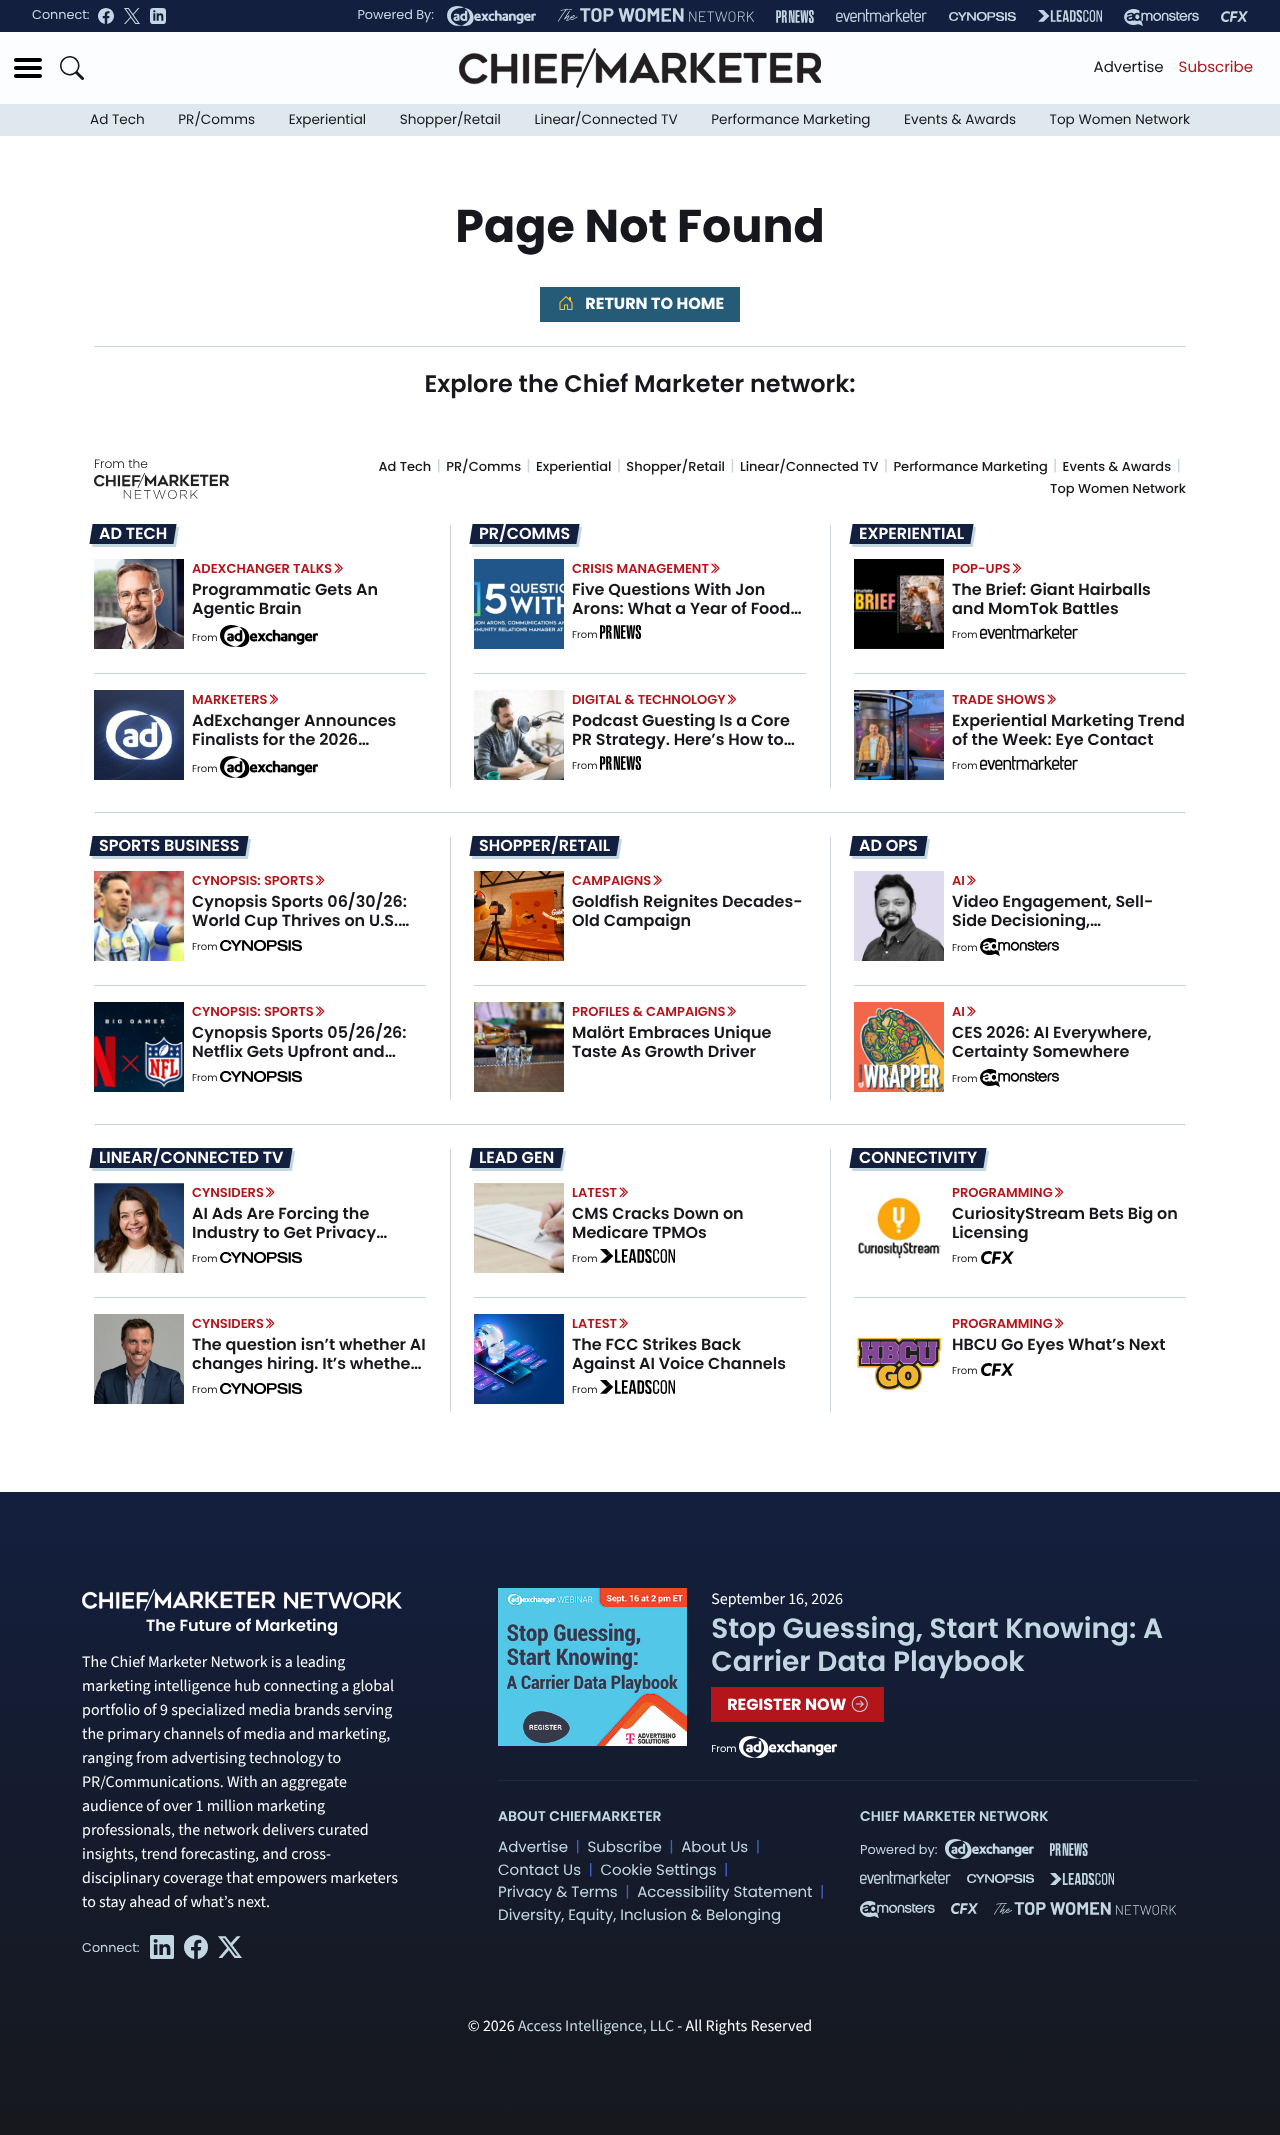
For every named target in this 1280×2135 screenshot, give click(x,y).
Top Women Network (1120, 119)
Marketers (230, 699)
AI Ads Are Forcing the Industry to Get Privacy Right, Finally (284, 1232)
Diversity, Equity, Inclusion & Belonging (639, 1915)
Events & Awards (960, 119)
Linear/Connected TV (606, 119)
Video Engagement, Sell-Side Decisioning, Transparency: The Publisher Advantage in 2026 (1067, 930)
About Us (714, 1847)
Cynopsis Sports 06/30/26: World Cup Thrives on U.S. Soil (299, 920)
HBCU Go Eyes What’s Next (1058, 1344)
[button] (28, 68)
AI (958, 880)
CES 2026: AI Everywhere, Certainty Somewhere (1052, 1042)
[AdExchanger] (491, 16)
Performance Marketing (790, 119)
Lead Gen (516, 1158)
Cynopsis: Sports (253, 880)
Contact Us (539, 1870)
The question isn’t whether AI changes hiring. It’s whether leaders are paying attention (309, 1363)
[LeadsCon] (1070, 16)
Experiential (327, 119)
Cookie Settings (659, 1870)
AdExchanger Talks (262, 568)
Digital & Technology (649, 699)
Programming (1002, 1192)
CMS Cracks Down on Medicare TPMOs (658, 1223)
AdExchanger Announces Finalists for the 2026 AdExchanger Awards (294, 739)
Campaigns (611, 880)
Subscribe (1216, 67)
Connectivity (918, 1158)
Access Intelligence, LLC (596, 2027)
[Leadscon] (637, 1259)
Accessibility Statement (724, 1892)
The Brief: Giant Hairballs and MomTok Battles (1051, 599)
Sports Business (169, 846)
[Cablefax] (1234, 16)
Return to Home (653, 303)
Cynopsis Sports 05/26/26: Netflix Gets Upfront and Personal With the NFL (299, 1051)
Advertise (1129, 67)
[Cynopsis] (982, 16)
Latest (594, 1192)
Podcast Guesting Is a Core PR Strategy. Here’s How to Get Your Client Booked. (681, 739)
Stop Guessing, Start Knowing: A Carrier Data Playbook (937, 1645)
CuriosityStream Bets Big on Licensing (1065, 1223)
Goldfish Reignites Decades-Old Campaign (687, 911)
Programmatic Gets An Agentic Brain (285, 599)
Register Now (788, 1704)
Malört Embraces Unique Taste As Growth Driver (671, 1042)
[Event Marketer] (881, 16)
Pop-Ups (981, 568)
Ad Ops (888, 846)
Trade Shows (998, 699)
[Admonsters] (1019, 947)
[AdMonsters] (1161, 16)
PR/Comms (216, 119)
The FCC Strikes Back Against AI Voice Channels (679, 1354)
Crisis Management (640, 568)
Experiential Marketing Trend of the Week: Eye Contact (1068, 730)
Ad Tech (117, 119)
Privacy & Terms (558, 1892)
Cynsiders (228, 1192)
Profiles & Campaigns (648, 1011)
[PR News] (795, 16)
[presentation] (139, 603)
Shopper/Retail (450, 119)
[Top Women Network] (656, 16)
